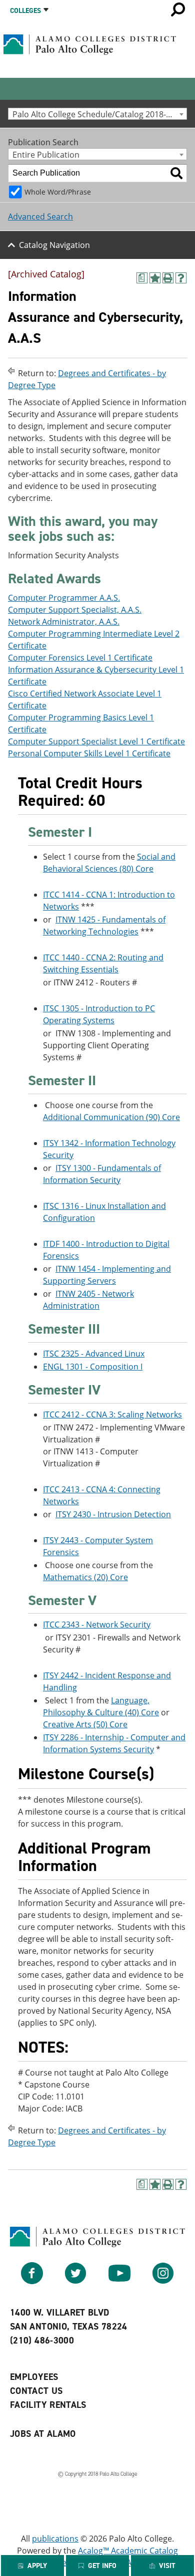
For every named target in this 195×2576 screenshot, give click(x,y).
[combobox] (97, 114)
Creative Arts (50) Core (85, 1724)
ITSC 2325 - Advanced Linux (94, 1354)
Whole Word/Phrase (58, 192)
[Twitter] (75, 2281)
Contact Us (36, 2391)
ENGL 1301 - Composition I (93, 1367)
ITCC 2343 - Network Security (97, 1625)
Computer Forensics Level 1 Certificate (80, 658)
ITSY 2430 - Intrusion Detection (113, 1514)
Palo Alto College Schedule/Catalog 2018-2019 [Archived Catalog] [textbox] (99, 114)
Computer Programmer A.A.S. (64, 598)
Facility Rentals (48, 2405)
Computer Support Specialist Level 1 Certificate (96, 741)
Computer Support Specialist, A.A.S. (75, 610)
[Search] (176, 173)
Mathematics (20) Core (85, 1577)
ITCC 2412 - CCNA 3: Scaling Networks (112, 1414)
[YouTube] (119, 2281)
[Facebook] (32, 2281)
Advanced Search (40, 217)
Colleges (25, 11)
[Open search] (178, 9)
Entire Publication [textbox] (46, 154)
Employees (34, 2377)
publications (55, 2539)
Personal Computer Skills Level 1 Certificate (89, 753)
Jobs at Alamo (43, 2434)
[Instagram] (163, 2281)
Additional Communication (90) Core (111, 1117)
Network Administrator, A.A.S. (64, 622)
